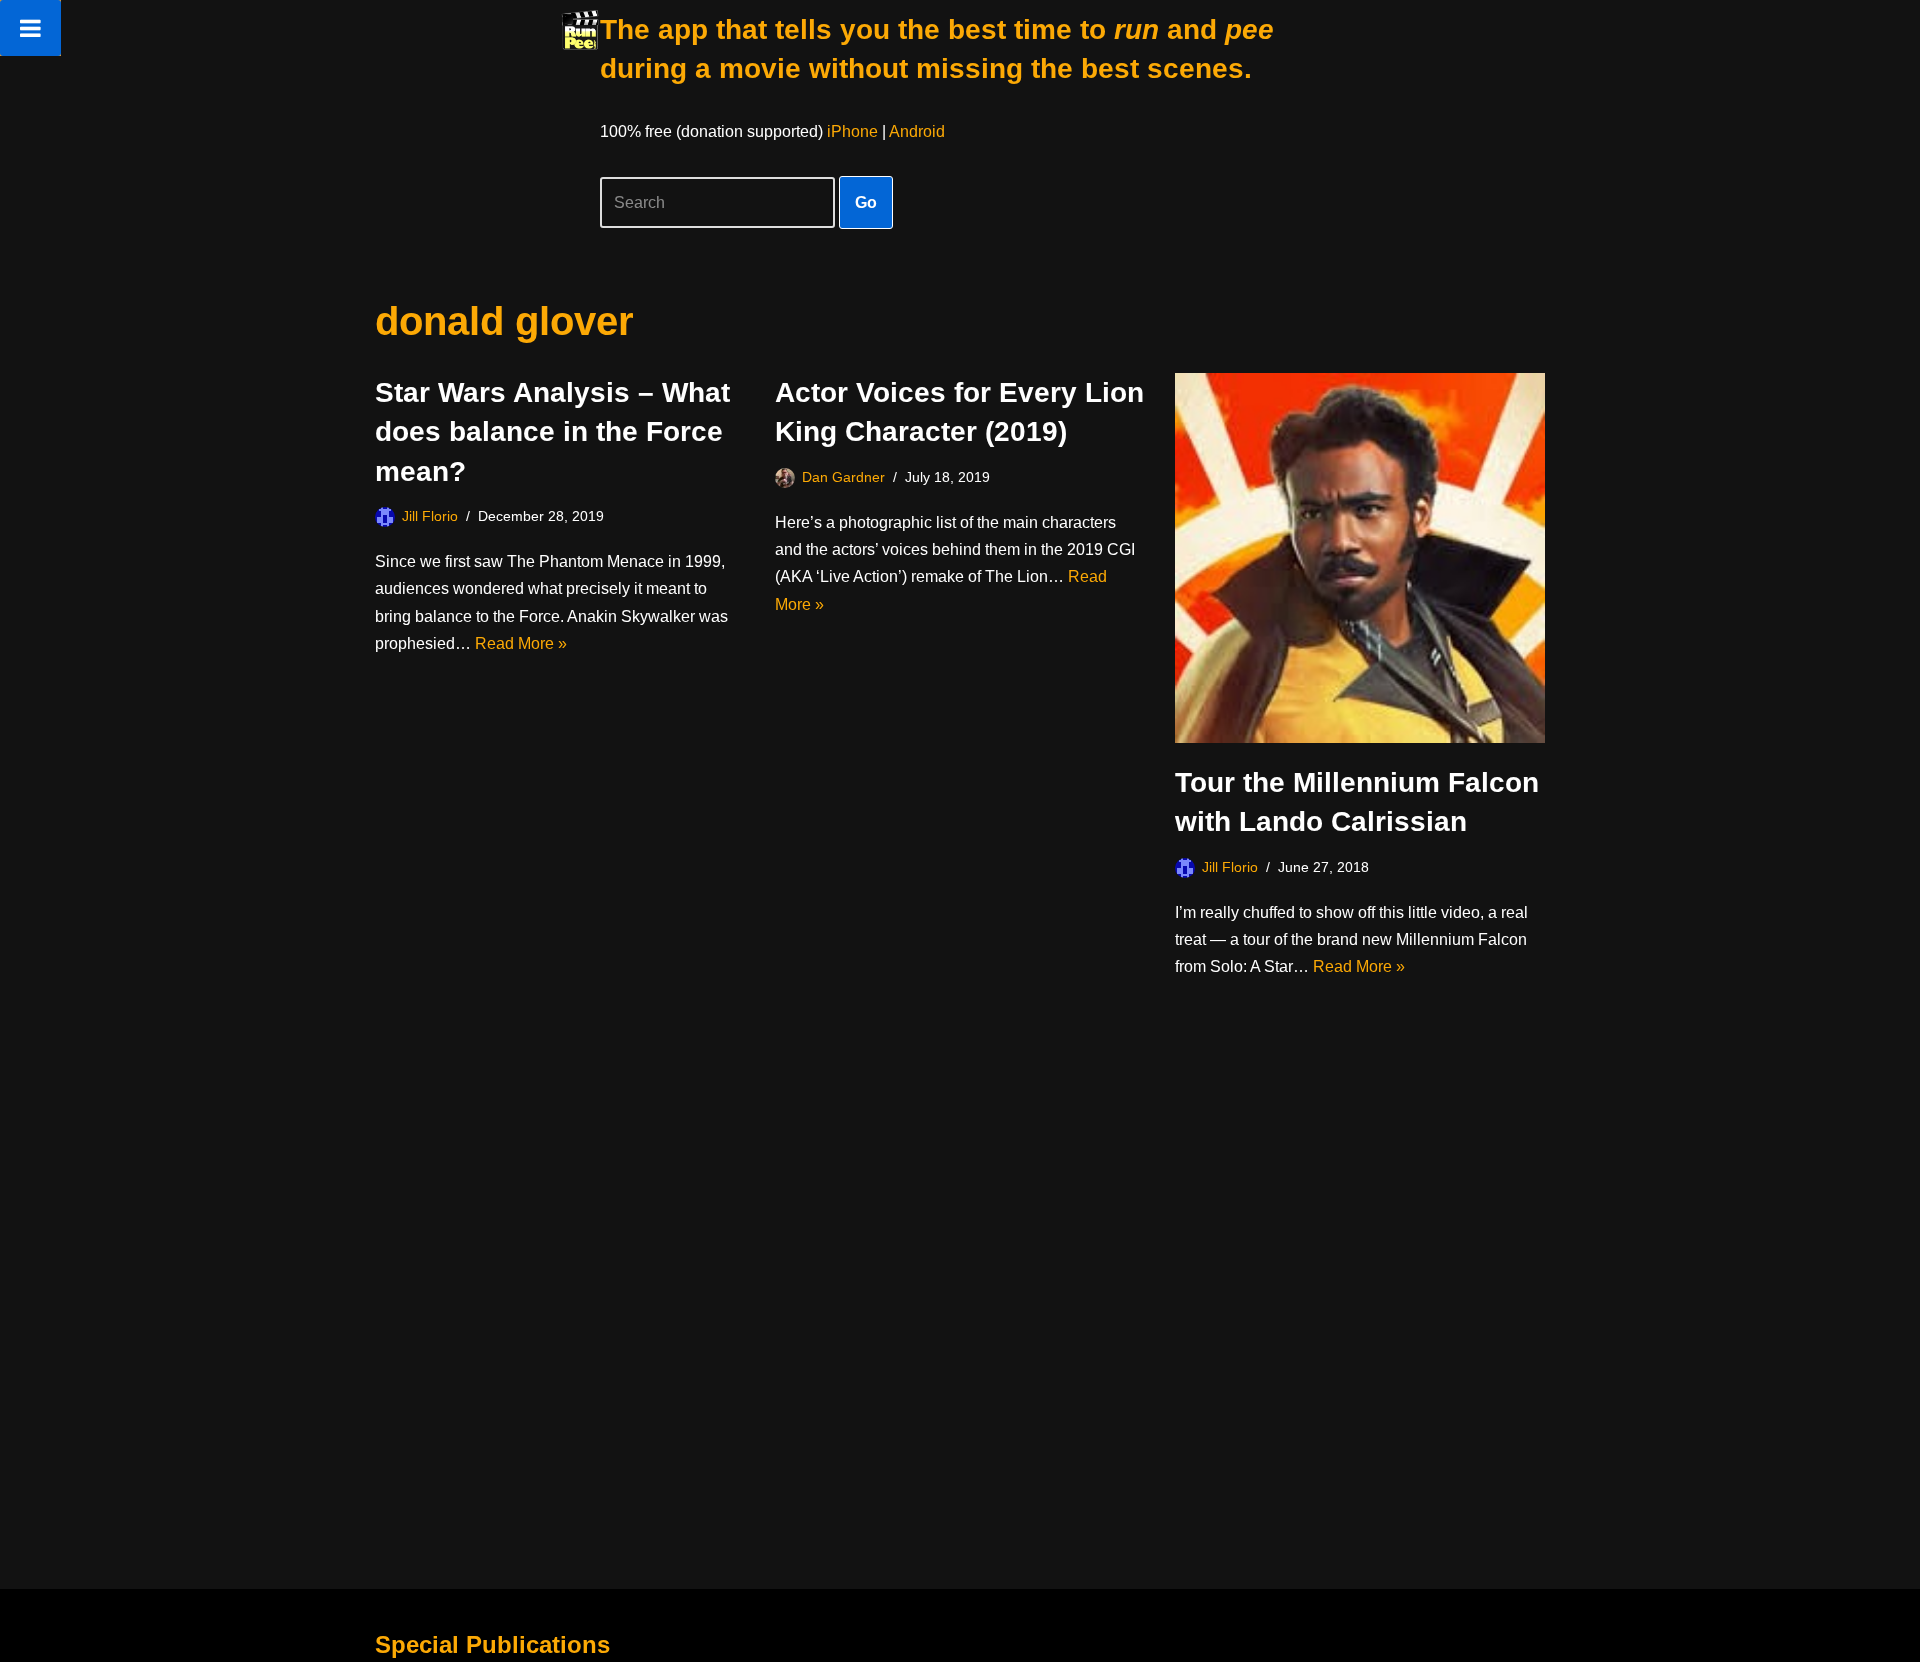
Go (866, 202)
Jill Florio (430, 516)
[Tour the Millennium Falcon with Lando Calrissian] (1360, 558)
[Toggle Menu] (30, 28)
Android (917, 131)
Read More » (521, 643)
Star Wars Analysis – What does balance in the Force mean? (552, 431)
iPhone (852, 131)
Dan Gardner (843, 477)
